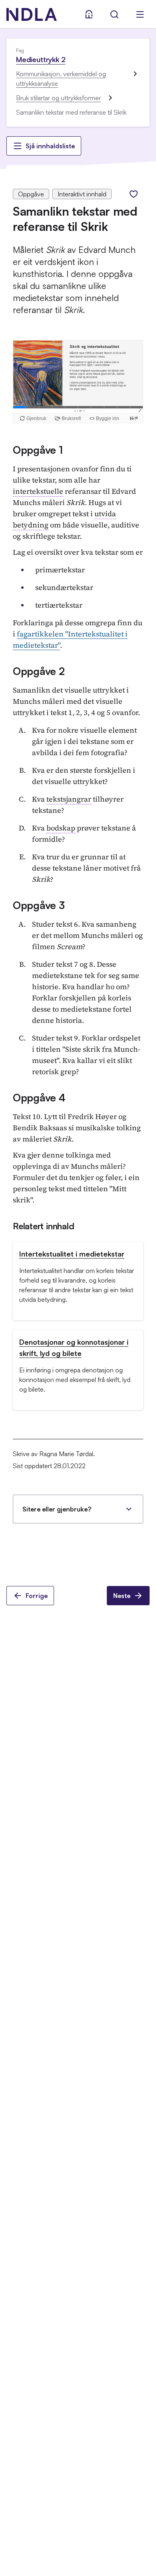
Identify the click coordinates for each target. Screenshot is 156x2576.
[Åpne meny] (140, 14)
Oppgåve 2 (39, 671)
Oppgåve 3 (39, 905)
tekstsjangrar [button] (69, 799)
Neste (122, 1596)
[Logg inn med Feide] (89, 14)
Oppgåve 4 (39, 1097)
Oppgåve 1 (38, 450)
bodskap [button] (61, 828)
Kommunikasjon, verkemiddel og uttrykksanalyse (61, 79)
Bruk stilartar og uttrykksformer (58, 98)
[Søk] (114, 14)
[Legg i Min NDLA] (134, 194)
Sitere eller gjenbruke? (57, 1509)
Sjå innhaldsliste (50, 146)
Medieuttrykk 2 (41, 59)
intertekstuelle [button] (38, 491)
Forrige (37, 1596)
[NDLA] (32, 14)
